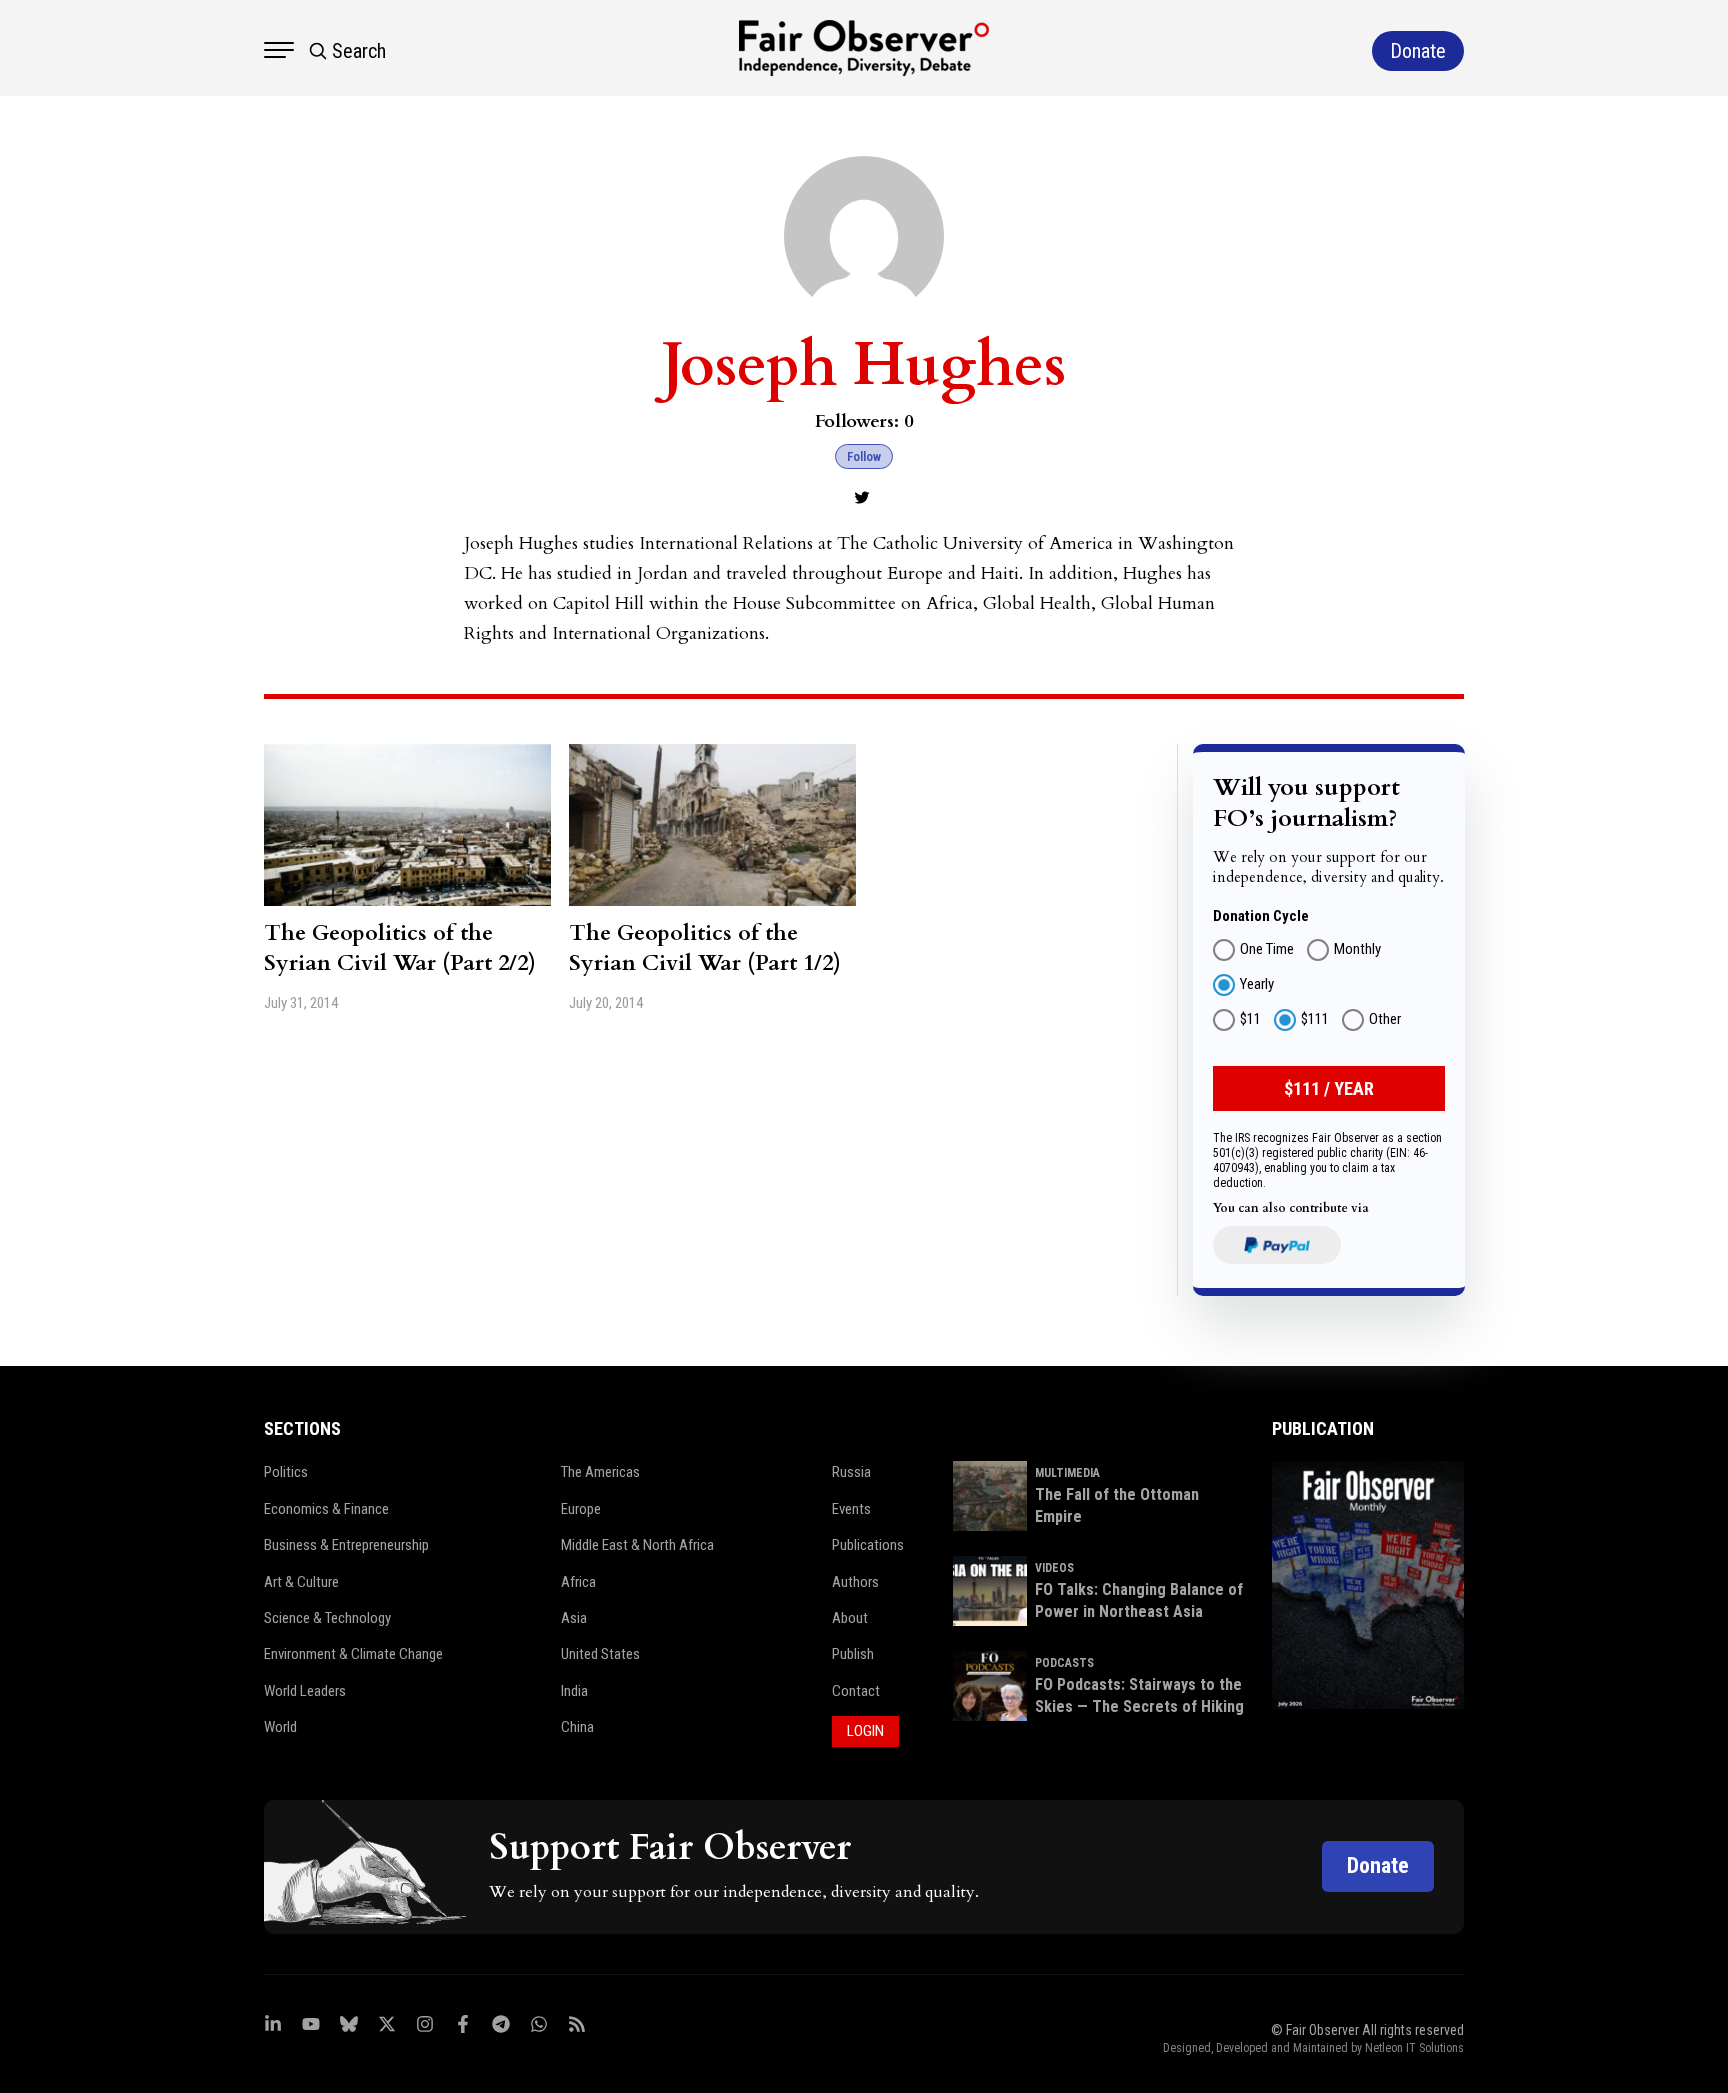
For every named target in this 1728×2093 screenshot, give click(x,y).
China (577, 1727)
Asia (574, 1618)
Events (851, 1509)
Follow (864, 456)
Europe (581, 1509)
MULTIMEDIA (1067, 1473)
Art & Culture (301, 1582)
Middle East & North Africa (637, 1545)
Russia (851, 1472)
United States (600, 1654)
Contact (856, 1691)
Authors (855, 1582)
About (850, 1618)
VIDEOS (1054, 1568)
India (574, 1691)
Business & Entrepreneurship (346, 1545)
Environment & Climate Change (353, 1654)
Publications (868, 1545)
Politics (286, 1472)
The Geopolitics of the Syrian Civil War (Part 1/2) (705, 948)
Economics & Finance (326, 1509)
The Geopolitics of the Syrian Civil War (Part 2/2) (400, 948)
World (280, 1727)
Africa (578, 1582)
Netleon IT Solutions (1414, 2048)
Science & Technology (327, 1618)
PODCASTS (1064, 1663)
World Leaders (305, 1691)
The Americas (600, 1472)
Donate (1378, 1865)
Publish (853, 1654)
